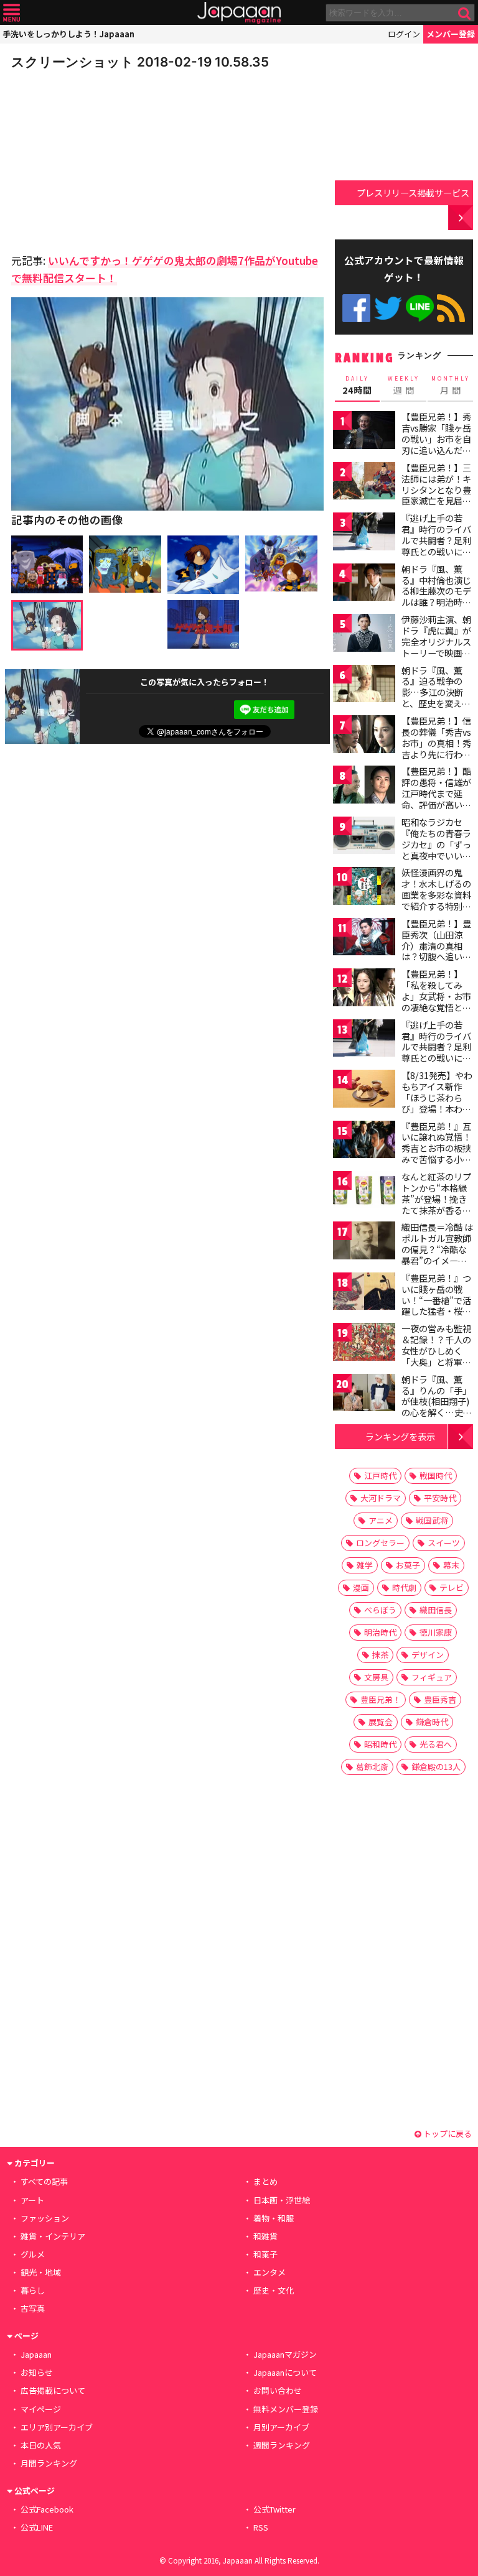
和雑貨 (265, 2236)
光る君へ (436, 1744)
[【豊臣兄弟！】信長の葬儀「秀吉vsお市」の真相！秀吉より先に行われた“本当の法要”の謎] (364, 736)
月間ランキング (49, 2463)
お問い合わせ (278, 2390)
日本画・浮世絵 (282, 2200)
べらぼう (380, 1610)
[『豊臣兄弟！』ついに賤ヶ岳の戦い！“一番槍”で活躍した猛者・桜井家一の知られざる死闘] (364, 1293)
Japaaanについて (285, 2372)
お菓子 (408, 1565)
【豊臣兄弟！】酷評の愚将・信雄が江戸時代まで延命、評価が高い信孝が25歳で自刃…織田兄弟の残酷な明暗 (437, 804)
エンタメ (269, 2272)
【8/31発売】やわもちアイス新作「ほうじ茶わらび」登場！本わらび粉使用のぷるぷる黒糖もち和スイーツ (437, 1108)
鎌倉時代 (432, 1722)
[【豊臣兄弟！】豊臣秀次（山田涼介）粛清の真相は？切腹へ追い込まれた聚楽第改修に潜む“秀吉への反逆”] (364, 939)
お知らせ (37, 2372)
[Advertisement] (98, 158)
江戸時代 (380, 1476)
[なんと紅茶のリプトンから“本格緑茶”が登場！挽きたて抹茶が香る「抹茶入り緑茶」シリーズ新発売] (364, 1192)
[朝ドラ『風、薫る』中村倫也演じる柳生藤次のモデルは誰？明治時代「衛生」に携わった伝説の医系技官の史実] (364, 584)
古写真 (33, 2308)
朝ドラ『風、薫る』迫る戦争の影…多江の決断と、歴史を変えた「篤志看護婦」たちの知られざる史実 (436, 703)
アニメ (381, 1520)
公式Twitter (388, 308)
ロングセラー (380, 1543)
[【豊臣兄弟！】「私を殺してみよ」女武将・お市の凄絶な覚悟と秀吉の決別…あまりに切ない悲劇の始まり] (364, 989)
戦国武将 (432, 1520)
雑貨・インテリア (53, 2236)
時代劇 (404, 1587)
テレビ (452, 1587)
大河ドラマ (381, 1498)
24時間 (357, 386)
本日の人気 (41, 2445)
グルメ (33, 2254)
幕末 (451, 1565)
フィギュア (432, 1677)
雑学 (365, 1565)
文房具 (376, 1677)
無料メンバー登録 (286, 2409)
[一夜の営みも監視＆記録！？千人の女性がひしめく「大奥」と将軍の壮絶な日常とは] (364, 1344)
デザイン (428, 1655)
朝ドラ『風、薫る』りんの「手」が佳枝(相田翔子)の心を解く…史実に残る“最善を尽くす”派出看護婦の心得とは (437, 1412)
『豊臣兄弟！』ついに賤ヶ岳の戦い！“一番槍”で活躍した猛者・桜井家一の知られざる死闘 (436, 1305)
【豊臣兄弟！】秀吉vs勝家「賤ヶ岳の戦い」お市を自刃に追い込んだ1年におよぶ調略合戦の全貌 (436, 444)
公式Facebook (356, 308)
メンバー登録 (451, 34)
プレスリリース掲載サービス (413, 192)
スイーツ (444, 1543)
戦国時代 (436, 1476)
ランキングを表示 (400, 1436)
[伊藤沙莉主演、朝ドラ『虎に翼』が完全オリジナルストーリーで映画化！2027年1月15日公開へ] (364, 635)
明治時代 (380, 1632)
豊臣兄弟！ (381, 1699)
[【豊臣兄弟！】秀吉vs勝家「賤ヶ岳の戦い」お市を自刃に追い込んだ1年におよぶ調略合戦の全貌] (364, 432)
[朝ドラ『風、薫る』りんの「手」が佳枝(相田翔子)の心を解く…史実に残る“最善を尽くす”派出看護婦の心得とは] (364, 1395)
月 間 (451, 386)
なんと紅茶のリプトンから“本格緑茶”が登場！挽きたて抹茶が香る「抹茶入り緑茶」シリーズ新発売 (436, 1204)
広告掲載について (53, 2390)
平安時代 (440, 1498)
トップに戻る (447, 2134)
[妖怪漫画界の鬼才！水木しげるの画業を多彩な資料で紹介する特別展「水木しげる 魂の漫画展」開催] (364, 888)
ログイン (404, 34)
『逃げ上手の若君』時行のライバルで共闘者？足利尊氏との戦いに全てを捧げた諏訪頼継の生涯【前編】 (436, 545)
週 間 (404, 386)
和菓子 (265, 2254)
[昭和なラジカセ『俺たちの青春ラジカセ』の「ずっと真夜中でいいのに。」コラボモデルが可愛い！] (364, 837)
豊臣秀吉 (440, 1699)
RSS (451, 308)
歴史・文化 (274, 2290)
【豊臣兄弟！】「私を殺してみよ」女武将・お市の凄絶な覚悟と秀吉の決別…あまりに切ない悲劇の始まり (437, 1007)
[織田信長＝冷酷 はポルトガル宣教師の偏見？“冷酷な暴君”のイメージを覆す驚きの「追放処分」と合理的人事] (364, 1242)
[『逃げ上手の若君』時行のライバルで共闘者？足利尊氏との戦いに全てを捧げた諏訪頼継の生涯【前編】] (364, 533)
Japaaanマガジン (285, 2354)
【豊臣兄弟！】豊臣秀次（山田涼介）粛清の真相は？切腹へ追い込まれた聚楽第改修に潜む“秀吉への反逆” (436, 957)
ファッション (45, 2218)
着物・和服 (274, 2218)
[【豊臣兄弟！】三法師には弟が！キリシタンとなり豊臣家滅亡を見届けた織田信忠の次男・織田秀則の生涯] (364, 483)
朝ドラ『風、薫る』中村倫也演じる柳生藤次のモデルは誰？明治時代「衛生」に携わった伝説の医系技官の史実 (436, 602)
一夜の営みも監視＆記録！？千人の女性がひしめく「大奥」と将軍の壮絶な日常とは (436, 1350)
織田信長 (436, 1610)
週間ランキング (282, 2445)
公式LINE (420, 308)
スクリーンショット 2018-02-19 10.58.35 (140, 62)
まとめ (265, 2181)
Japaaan (239, 13)
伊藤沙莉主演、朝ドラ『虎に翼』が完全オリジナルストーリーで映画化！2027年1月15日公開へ (436, 647)
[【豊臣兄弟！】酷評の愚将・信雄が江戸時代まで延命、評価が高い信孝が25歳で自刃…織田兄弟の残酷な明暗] (364, 786)
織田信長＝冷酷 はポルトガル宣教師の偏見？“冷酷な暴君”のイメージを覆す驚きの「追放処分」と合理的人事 (437, 1260)
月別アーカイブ (281, 2427)
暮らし (33, 2290)
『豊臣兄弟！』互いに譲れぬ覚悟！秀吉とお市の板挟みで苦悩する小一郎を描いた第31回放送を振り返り (437, 1154)
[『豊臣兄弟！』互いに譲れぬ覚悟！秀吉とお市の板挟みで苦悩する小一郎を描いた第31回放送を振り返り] (364, 1142)
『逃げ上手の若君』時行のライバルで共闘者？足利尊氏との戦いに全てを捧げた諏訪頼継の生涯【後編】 (436, 1052)
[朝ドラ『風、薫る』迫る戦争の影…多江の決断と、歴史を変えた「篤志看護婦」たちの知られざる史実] (364, 686)
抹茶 (380, 1655)
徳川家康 (436, 1632)
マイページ (41, 2409)
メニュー (12, 13)
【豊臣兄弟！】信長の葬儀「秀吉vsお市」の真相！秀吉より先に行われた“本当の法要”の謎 (436, 748)
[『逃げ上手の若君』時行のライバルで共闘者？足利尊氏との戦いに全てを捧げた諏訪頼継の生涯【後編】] (364, 1040)
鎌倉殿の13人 (436, 1767)
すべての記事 (44, 2181)
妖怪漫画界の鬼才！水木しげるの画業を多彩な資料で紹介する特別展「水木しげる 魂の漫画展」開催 (437, 900)
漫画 (361, 1587)
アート (32, 2200)
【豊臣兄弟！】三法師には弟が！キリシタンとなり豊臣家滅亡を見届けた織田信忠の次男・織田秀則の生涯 (436, 501)
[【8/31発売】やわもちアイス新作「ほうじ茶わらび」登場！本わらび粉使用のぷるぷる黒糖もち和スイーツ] (364, 1091)
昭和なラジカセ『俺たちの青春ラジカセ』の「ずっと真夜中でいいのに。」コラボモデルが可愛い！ (436, 850)
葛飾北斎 (372, 1767)
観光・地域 (41, 2272)
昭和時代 (380, 1744)
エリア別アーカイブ (57, 2427)
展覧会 (381, 1722)
